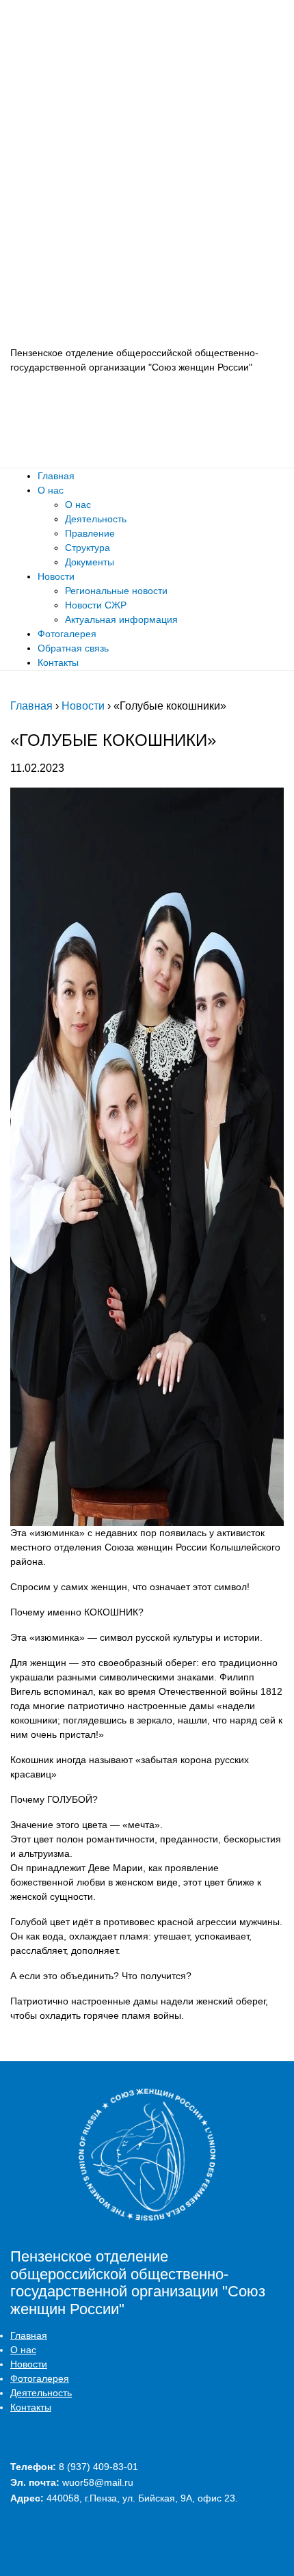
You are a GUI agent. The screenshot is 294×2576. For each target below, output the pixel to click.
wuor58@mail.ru (98, 2482)
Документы (90, 562)
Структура (88, 548)
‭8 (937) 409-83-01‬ (98, 2467)
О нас (51, 490)
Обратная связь (73, 648)
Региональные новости (116, 591)
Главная (56, 476)
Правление (90, 533)
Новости (56, 576)
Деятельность (96, 519)
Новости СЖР (96, 605)
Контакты (58, 662)
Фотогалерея (67, 634)
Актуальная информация (121, 619)
